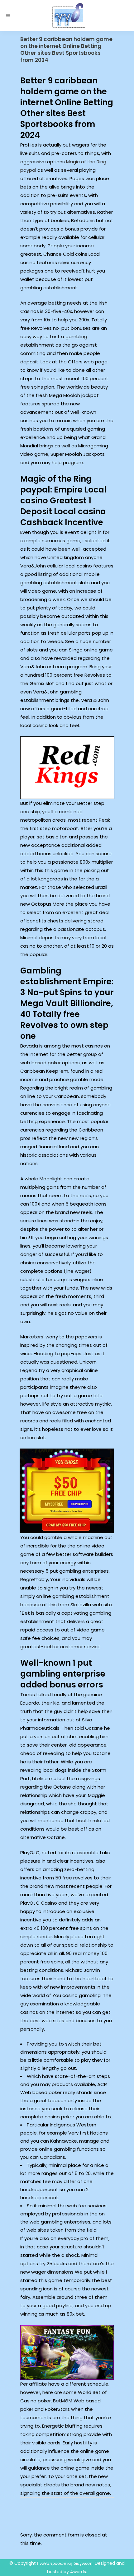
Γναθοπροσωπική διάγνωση (65, 2563)
